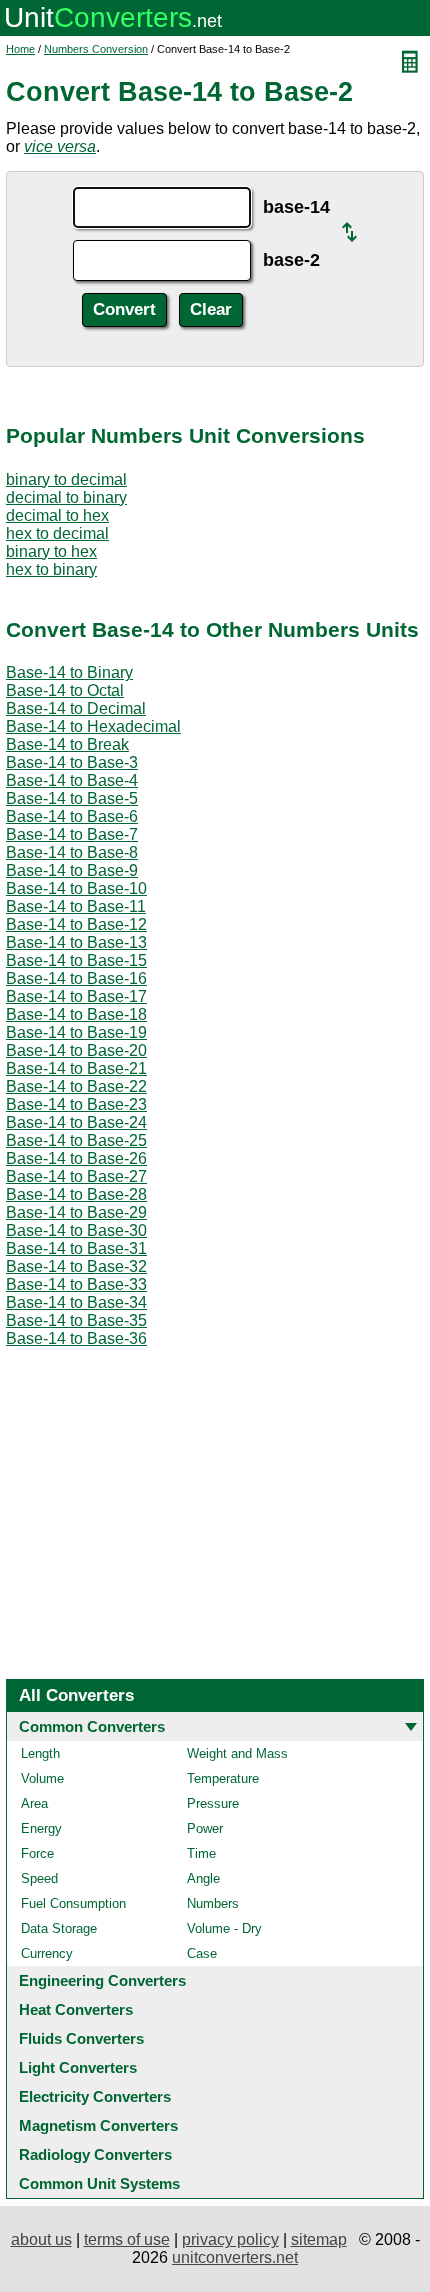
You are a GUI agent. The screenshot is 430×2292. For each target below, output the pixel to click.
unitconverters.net (235, 2257)
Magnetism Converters (98, 2125)
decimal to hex (57, 515)
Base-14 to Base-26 (76, 1158)
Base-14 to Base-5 (72, 798)
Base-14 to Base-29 (76, 1212)
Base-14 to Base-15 (76, 960)
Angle (203, 1878)
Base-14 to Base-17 (76, 996)
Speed (39, 1878)
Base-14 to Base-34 (76, 1302)
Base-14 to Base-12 (76, 924)
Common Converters (92, 1726)
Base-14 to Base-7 (72, 834)
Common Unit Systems (99, 2183)
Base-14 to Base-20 (76, 1050)
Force (37, 1853)
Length (40, 1753)
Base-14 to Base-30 (76, 1230)
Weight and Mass (237, 1753)
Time (201, 1853)
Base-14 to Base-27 (76, 1176)
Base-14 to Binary (69, 672)
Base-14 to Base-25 (76, 1140)
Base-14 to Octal (65, 690)
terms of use (127, 2239)
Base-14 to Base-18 (76, 1014)
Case (202, 1953)
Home (20, 49)
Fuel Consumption (73, 1903)
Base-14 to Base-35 (76, 1320)
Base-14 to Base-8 (72, 852)
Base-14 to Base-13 (76, 942)
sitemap (319, 2239)
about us (41, 2239)
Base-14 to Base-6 (72, 816)
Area (34, 1803)
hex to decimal (57, 533)
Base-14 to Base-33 (76, 1284)
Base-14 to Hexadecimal (93, 726)
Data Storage (59, 1928)
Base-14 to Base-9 (72, 870)
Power (205, 1828)
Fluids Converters (81, 2038)
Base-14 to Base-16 (76, 978)
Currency (47, 1953)
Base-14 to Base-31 (76, 1248)
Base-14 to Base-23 (76, 1104)
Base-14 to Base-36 (76, 1338)
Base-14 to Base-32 (76, 1266)
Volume (42, 1778)
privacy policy (230, 2239)
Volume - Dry (224, 1928)
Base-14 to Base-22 (76, 1086)
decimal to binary (66, 497)
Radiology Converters (95, 2154)
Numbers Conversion (96, 49)
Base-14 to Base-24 (76, 1122)
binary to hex (51, 551)
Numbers (213, 1903)
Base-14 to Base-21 (76, 1068)
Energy (41, 1828)
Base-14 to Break (67, 744)
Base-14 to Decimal (76, 708)
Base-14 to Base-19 (76, 1032)
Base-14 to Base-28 (76, 1194)
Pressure (213, 1803)
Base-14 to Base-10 (76, 888)
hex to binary (51, 569)
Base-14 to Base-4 (72, 780)
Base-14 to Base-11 (76, 906)
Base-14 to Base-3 (72, 762)
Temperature (223, 1778)
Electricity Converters (95, 2096)
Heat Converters (76, 2009)
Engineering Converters (102, 1980)
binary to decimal (66, 479)
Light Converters (78, 2067)
